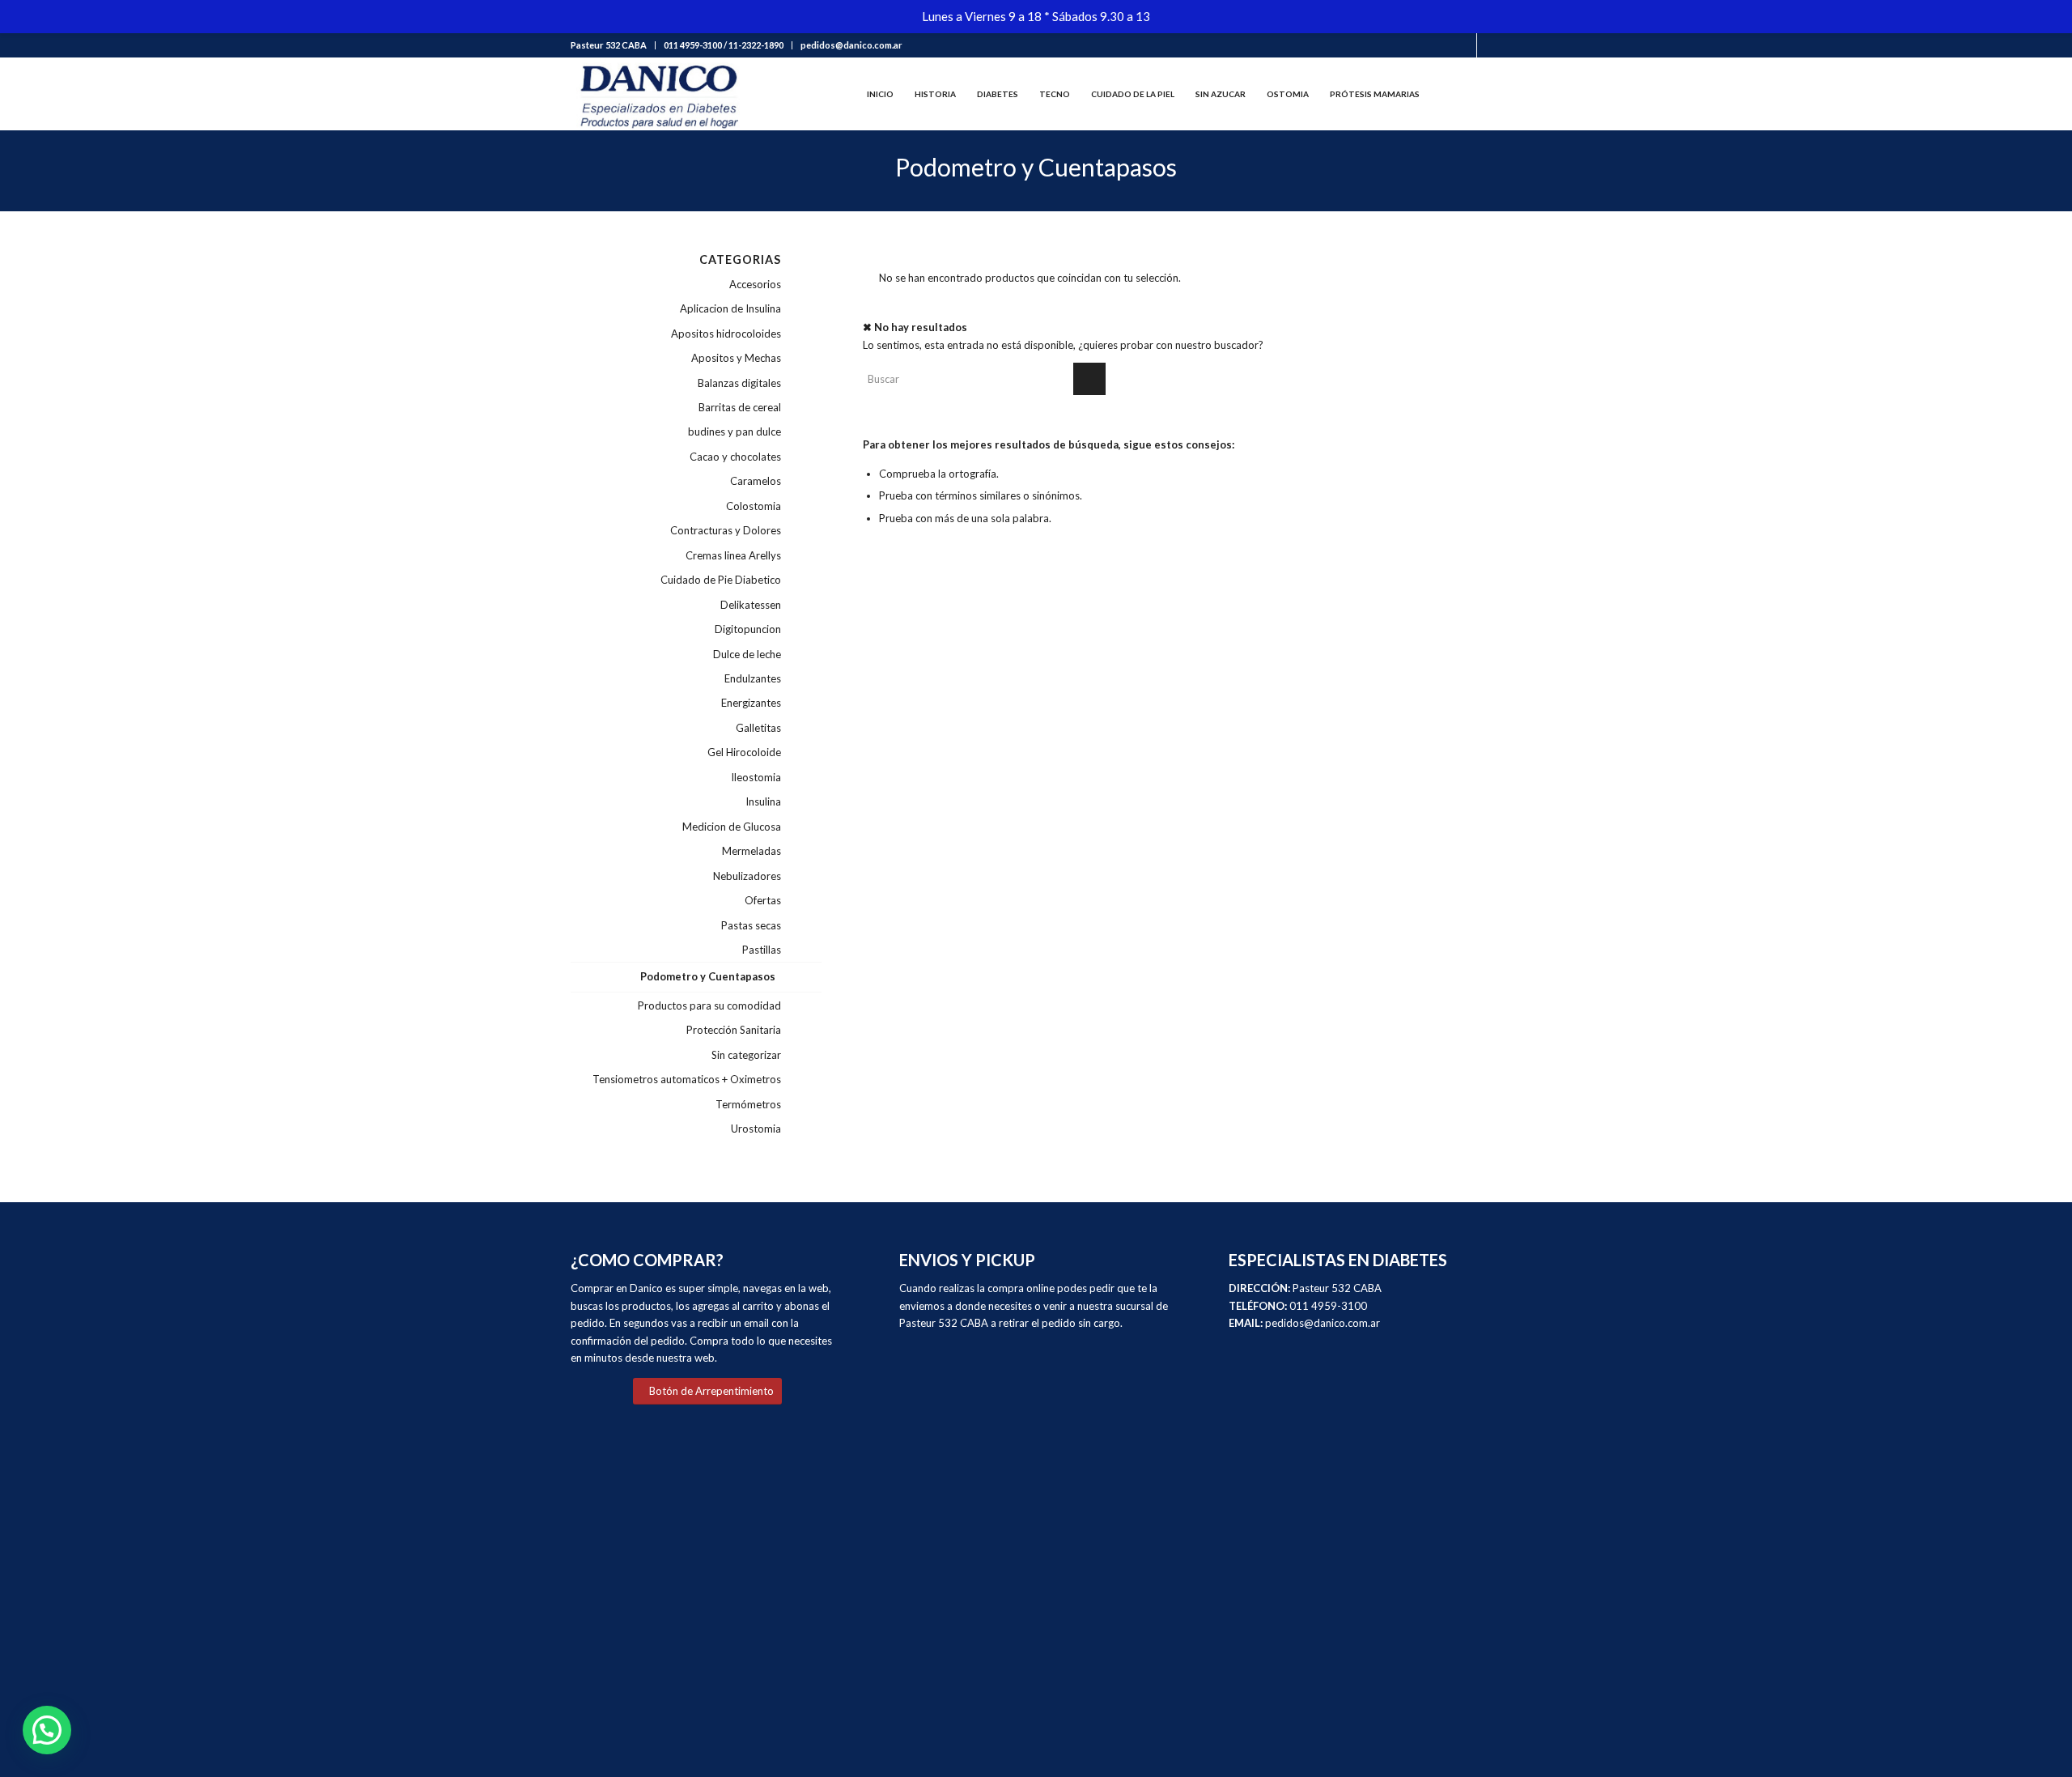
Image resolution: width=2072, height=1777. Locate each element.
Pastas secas (751, 925)
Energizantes (751, 703)
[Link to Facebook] (1465, 45)
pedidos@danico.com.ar (851, 45)
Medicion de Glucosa (732, 827)
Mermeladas (752, 851)
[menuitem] (613, 45)
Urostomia (756, 1129)
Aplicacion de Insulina (730, 308)
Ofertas (763, 900)
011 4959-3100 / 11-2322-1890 (724, 45)
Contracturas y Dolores (726, 530)
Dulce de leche (747, 654)
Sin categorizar (746, 1055)
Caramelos (756, 481)
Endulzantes (753, 678)
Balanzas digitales (739, 383)
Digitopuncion (748, 629)
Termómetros (748, 1104)
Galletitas (758, 728)
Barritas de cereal (740, 407)
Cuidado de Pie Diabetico (721, 580)
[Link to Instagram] (1489, 45)
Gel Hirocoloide (744, 752)
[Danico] (658, 94)
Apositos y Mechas (736, 358)
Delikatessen (751, 605)
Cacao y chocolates (735, 457)
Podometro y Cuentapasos (708, 976)
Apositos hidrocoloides (726, 334)
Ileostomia (756, 777)
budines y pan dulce (735, 431)
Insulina (763, 801)
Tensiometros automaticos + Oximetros (687, 1079)
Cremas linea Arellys (733, 555)
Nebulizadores (747, 876)
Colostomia (754, 506)
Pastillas (762, 950)
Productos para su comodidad (709, 1005)
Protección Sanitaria (734, 1030)
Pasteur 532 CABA (609, 45)
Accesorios (755, 284)
